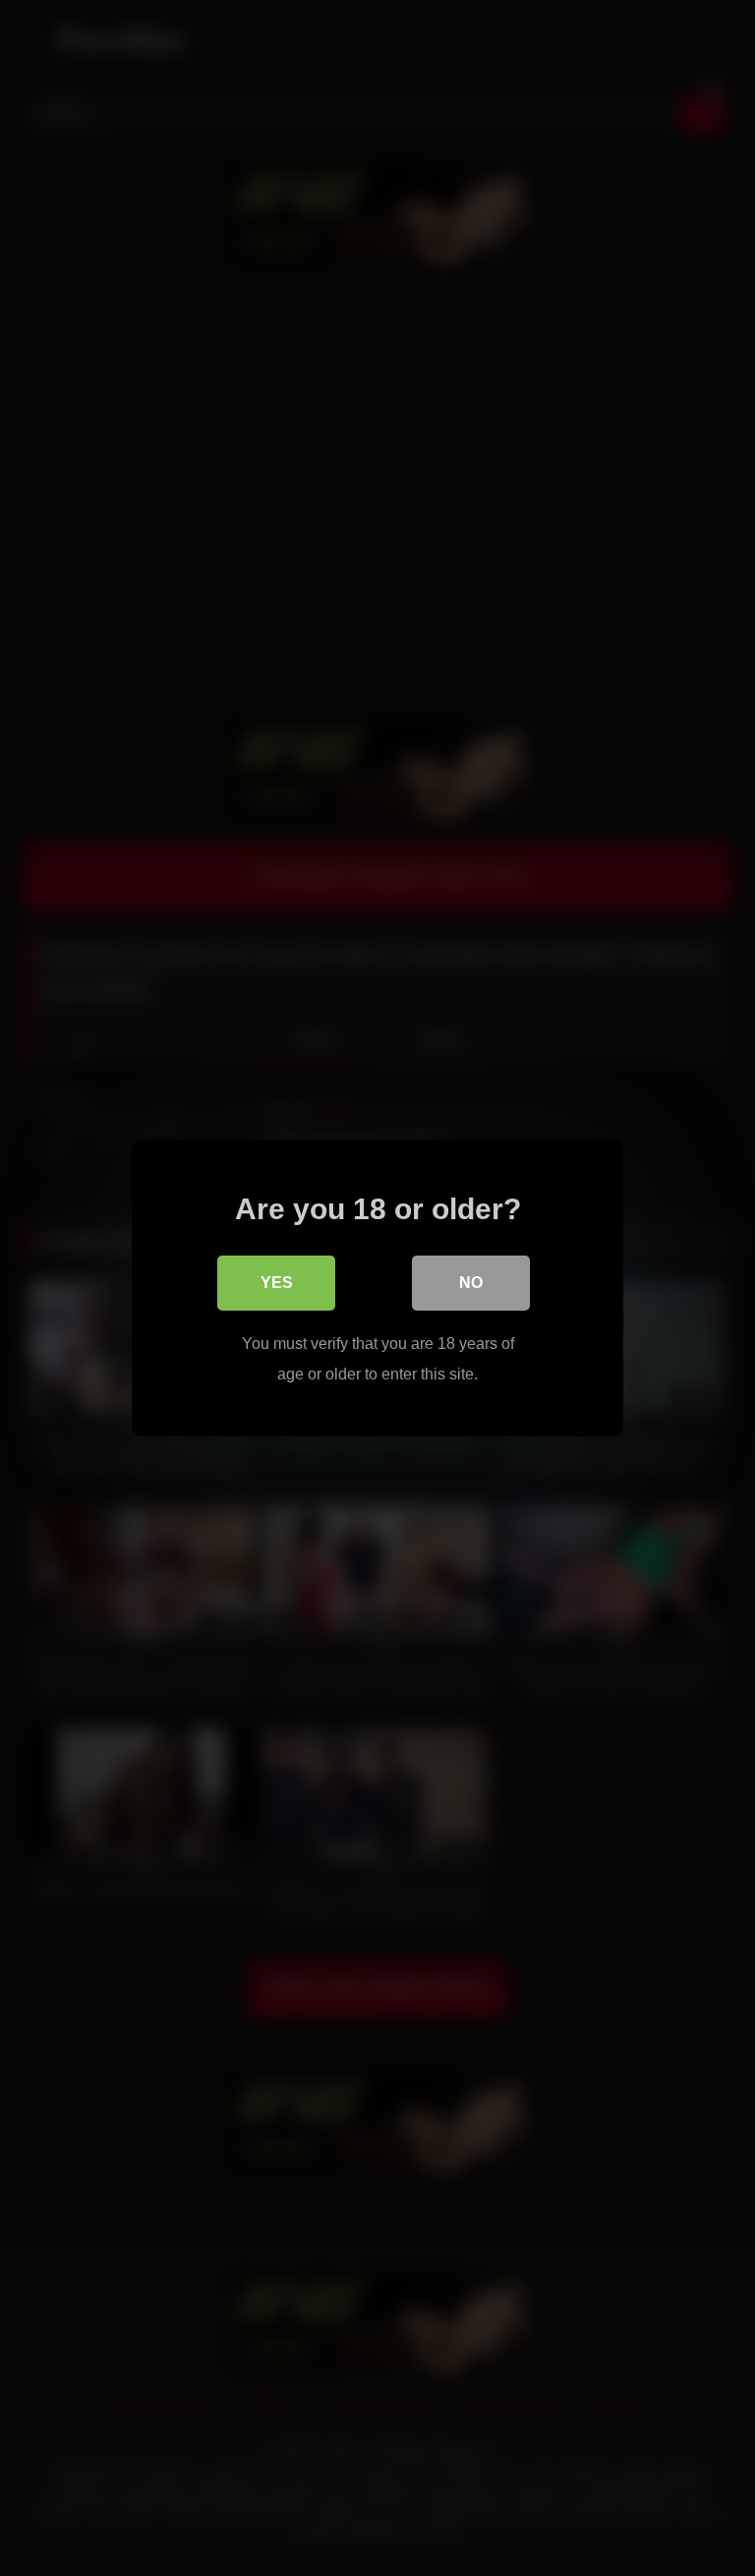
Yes (277, 1283)
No (471, 1283)
